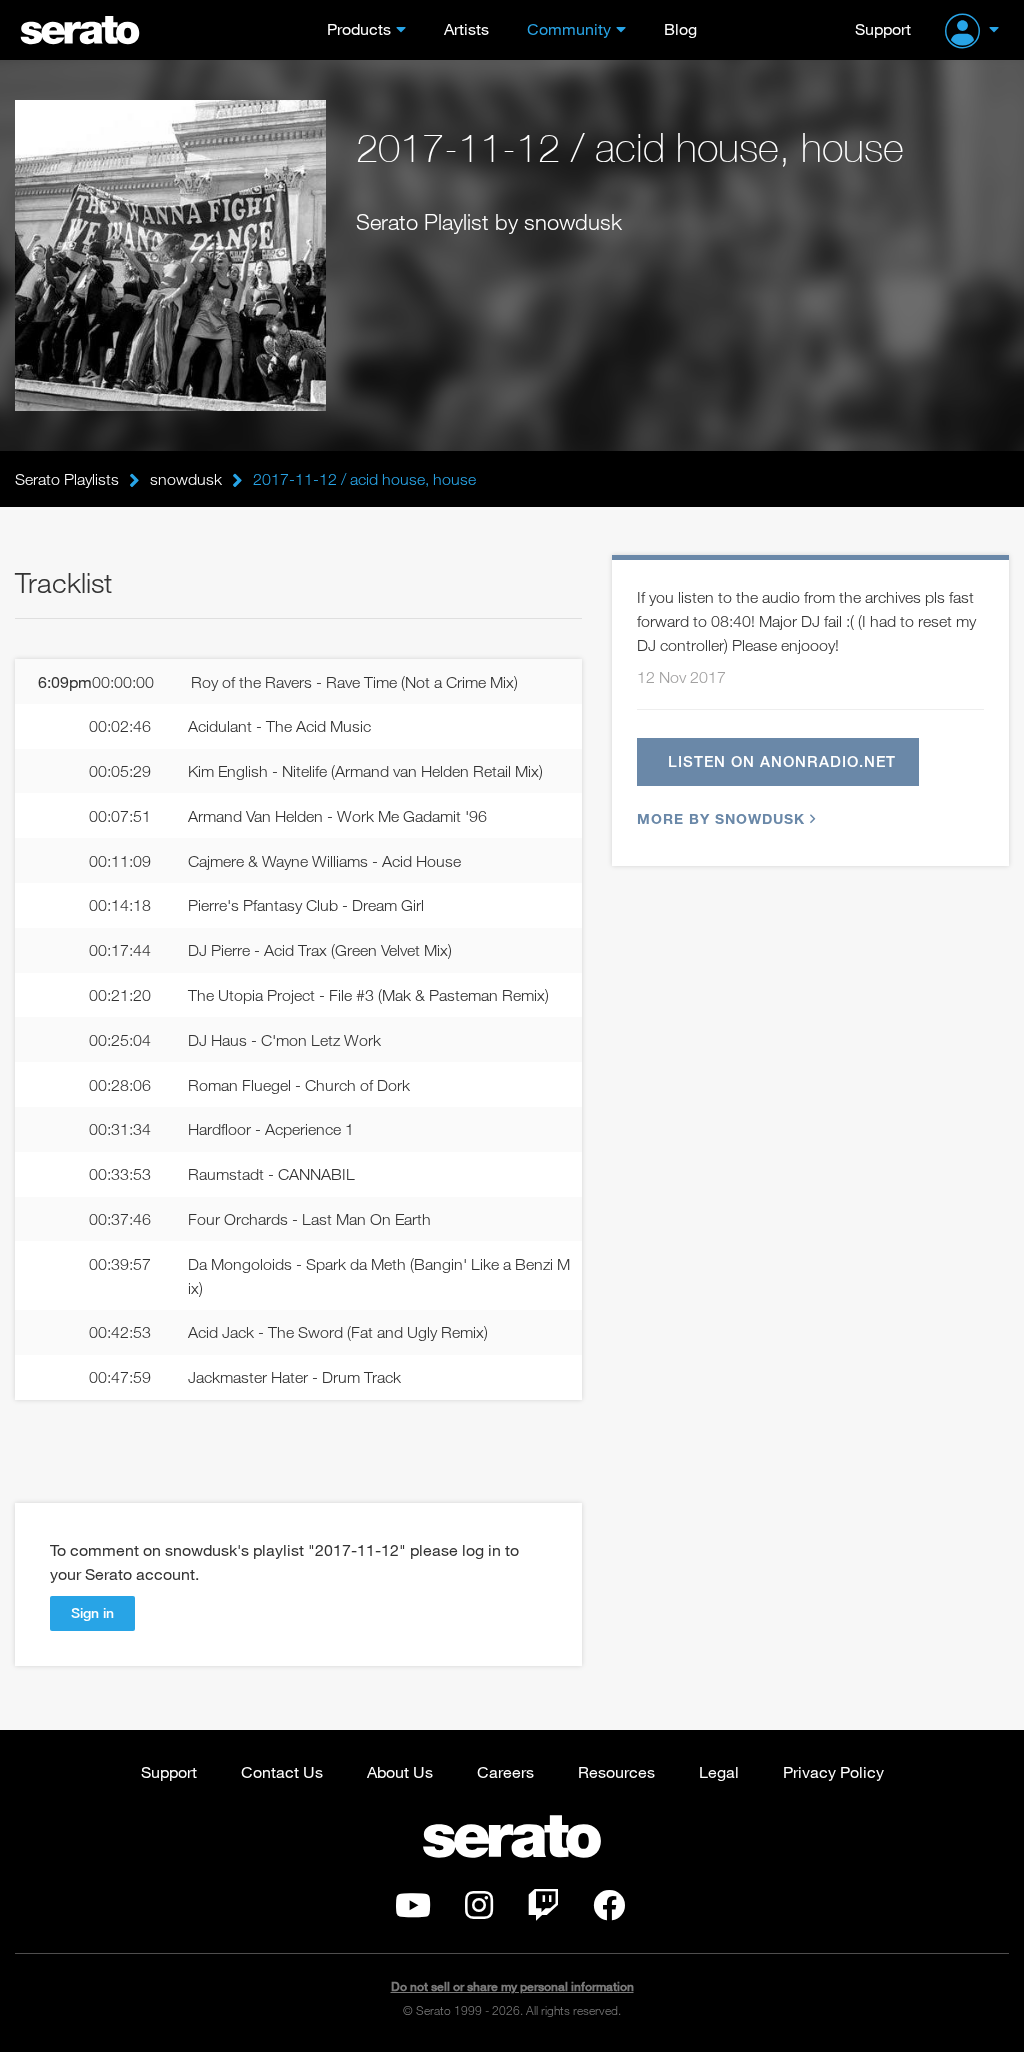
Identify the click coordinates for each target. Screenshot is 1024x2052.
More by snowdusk (721, 818)
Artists (466, 28)
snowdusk (186, 479)
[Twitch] (543, 1911)
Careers (505, 1771)
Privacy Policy (833, 1771)
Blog (680, 28)
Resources (616, 1771)
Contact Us (282, 1771)
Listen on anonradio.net (782, 761)
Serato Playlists (67, 479)
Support (883, 28)
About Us (400, 1771)
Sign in (92, 1612)
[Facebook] (609, 1911)
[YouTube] (413, 1911)
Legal (719, 1771)
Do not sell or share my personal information (512, 1986)
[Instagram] (479, 1911)
